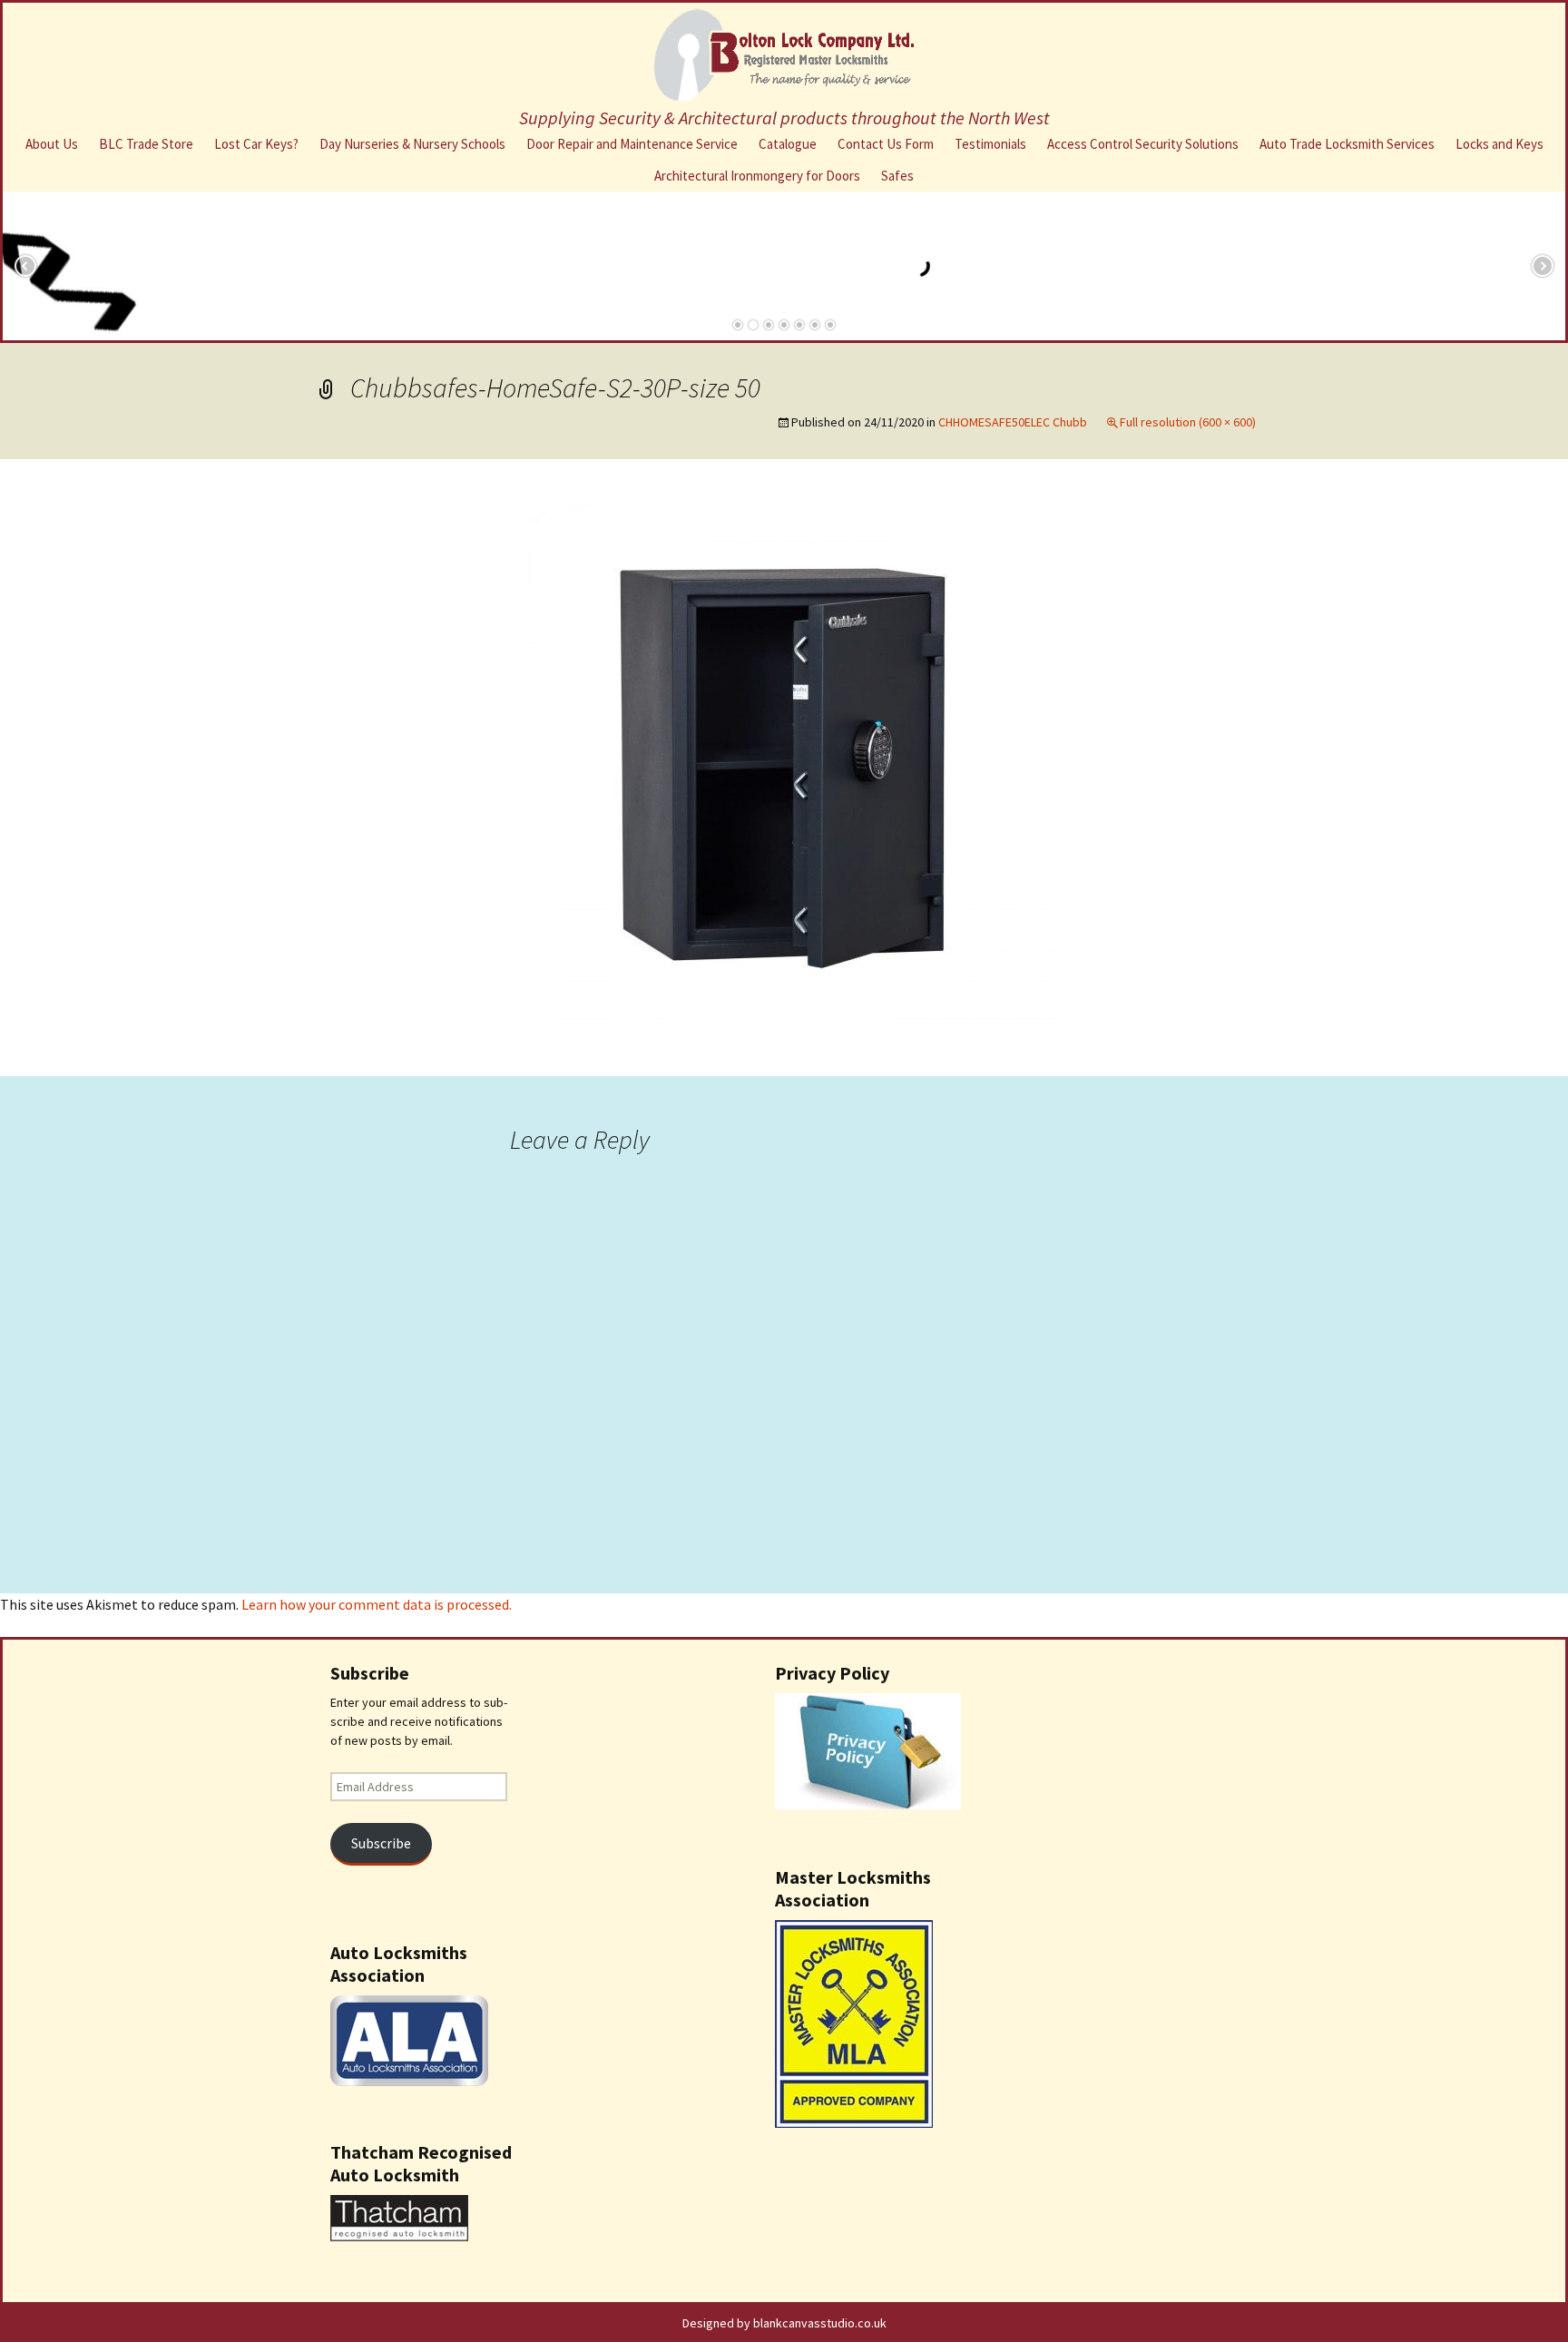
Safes (897, 176)
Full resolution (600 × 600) (1188, 422)
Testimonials (990, 144)
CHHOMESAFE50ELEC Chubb (1013, 422)
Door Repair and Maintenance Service (632, 144)
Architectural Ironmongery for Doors (757, 176)
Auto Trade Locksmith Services (1347, 144)
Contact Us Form (886, 144)
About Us (52, 144)
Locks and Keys (1499, 144)
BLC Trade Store (146, 144)
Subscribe (381, 1843)
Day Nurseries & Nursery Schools (412, 144)
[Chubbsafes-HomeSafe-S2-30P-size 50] (784, 766)
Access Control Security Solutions (1143, 144)
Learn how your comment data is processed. (377, 1604)
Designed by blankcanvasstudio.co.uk (784, 2323)
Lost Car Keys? (256, 144)
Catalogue (788, 144)
